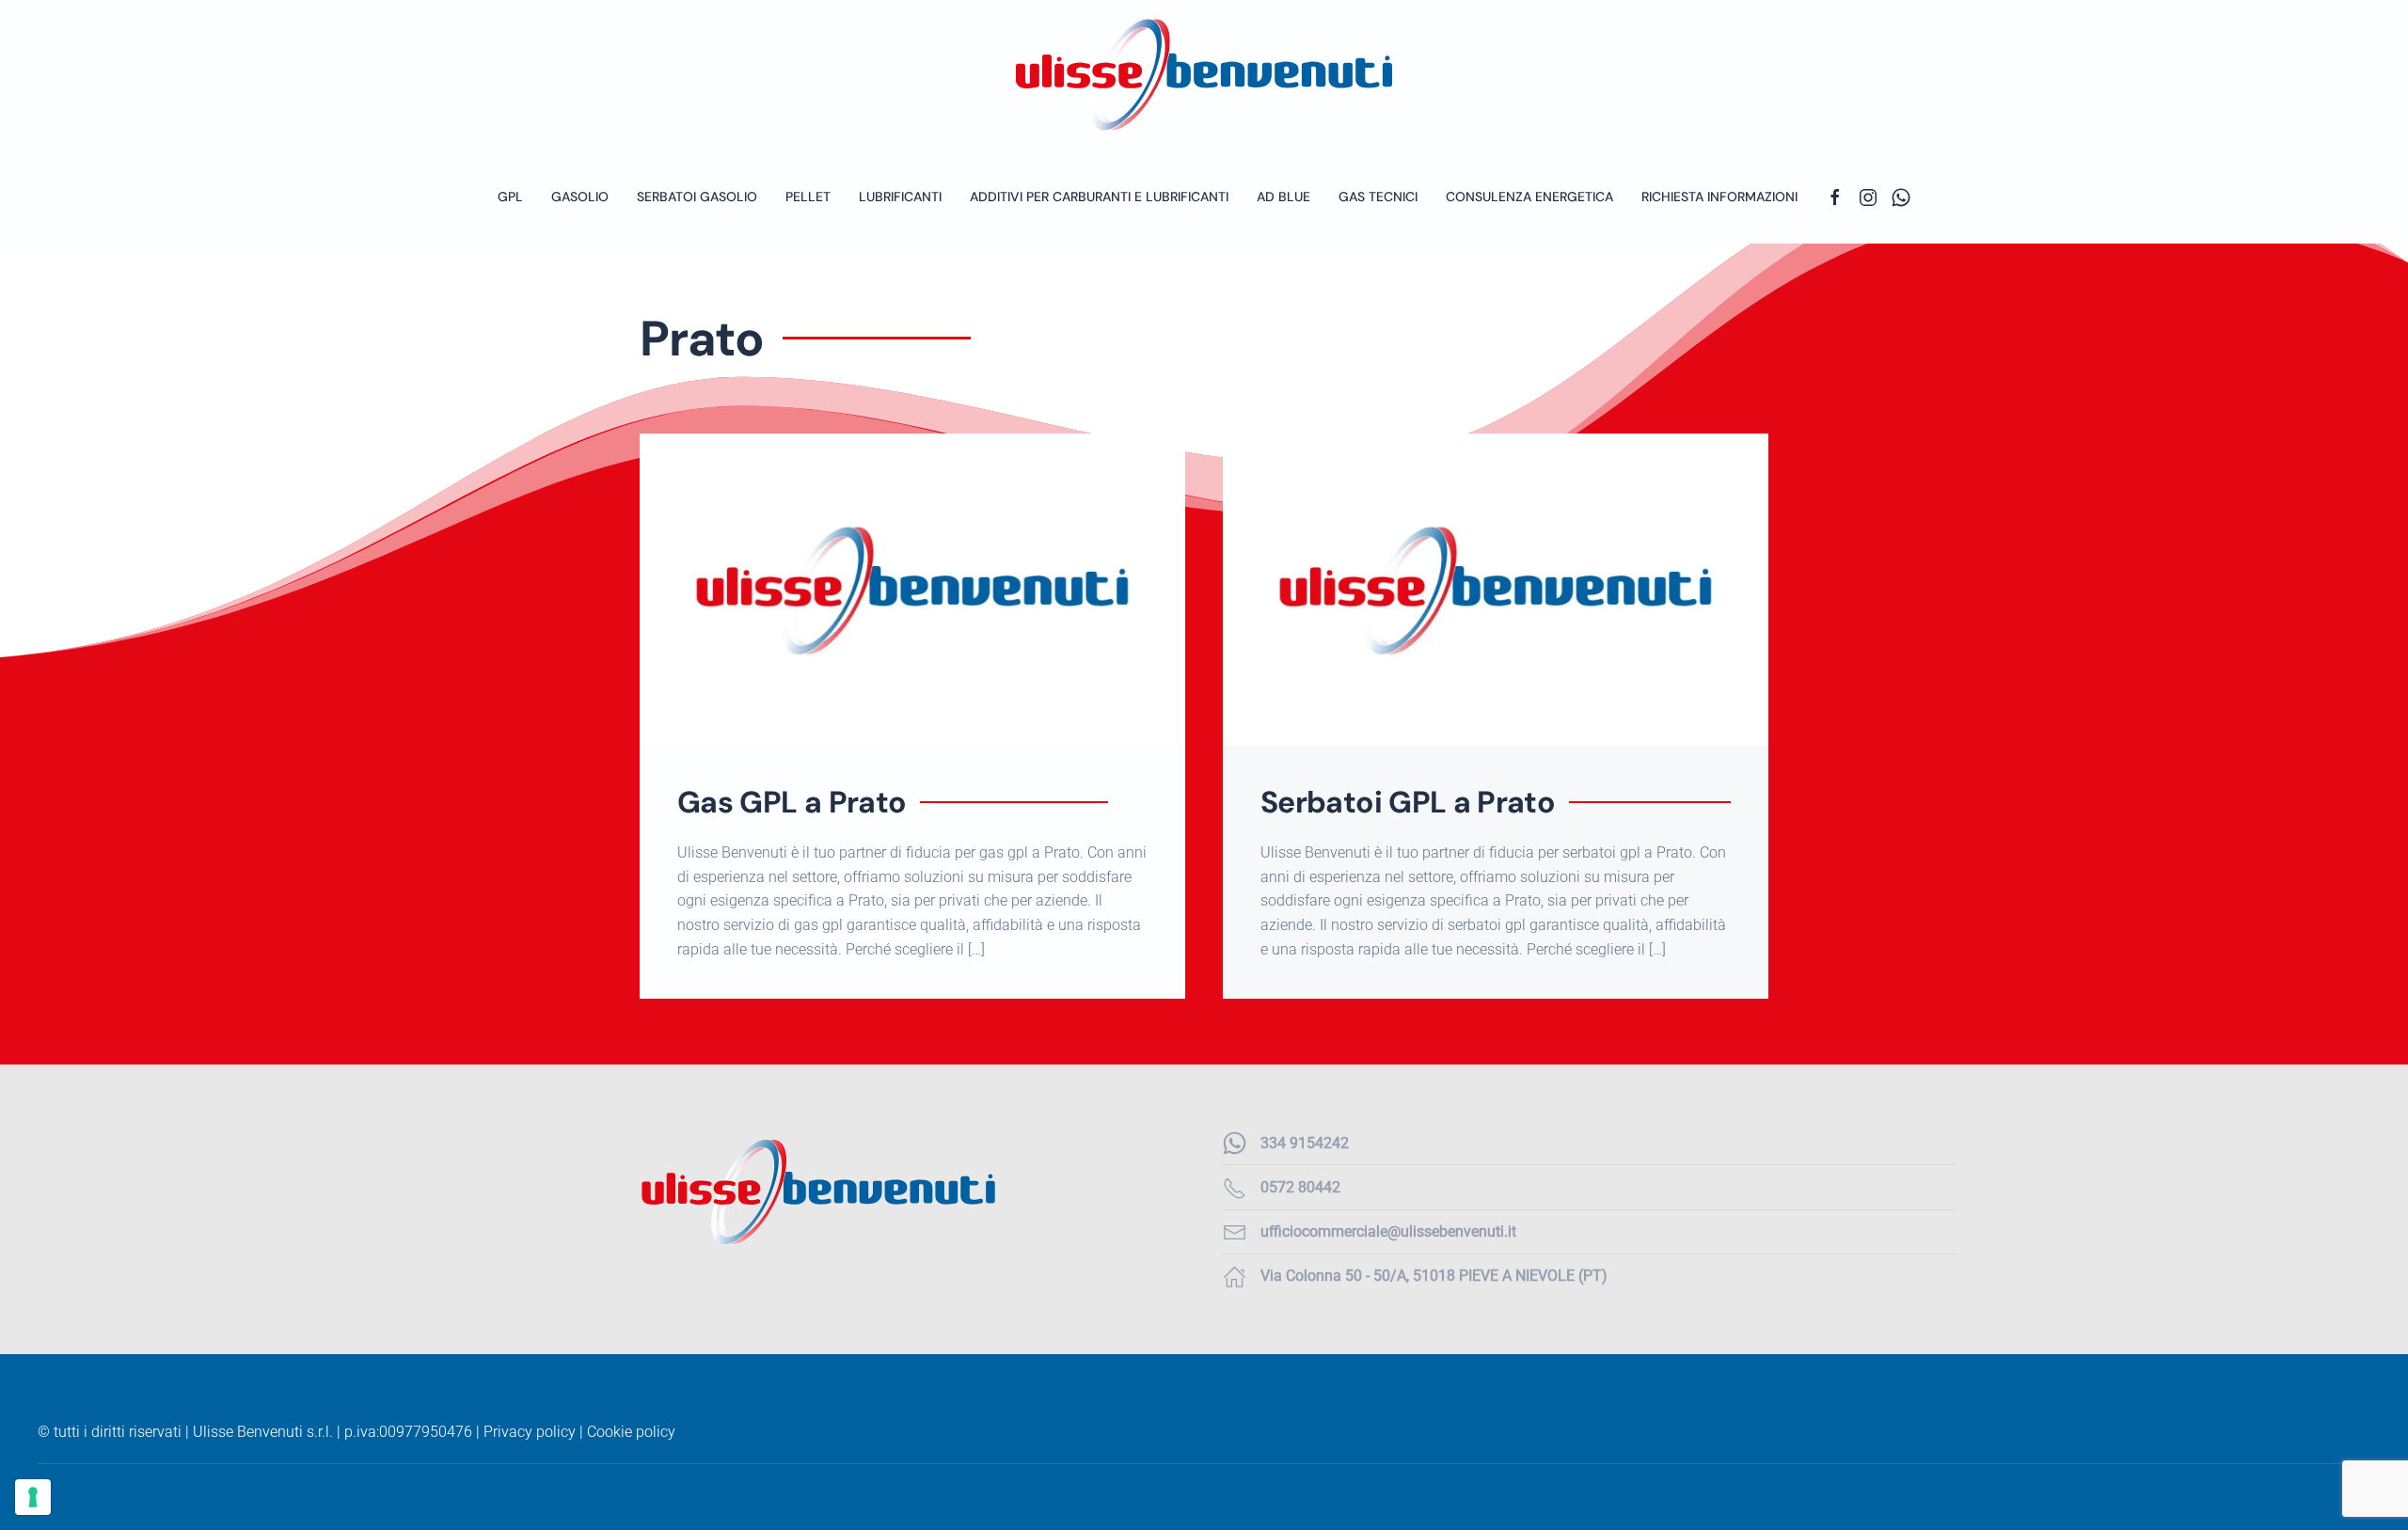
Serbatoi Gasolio (697, 197)
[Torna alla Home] (1204, 75)
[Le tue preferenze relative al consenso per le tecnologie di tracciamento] (33, 1497)
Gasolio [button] (580, 197)
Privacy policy (530, 1432)
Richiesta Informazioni (1719, 197)
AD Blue (1283, 197)
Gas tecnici (1378, 197)
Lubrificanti (900, 197)
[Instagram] (1868, 197)
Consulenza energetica (1529, 197)
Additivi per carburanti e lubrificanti (1099, 197)
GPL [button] (510, 197)
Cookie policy (631, 1432)
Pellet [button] (808, 197)
